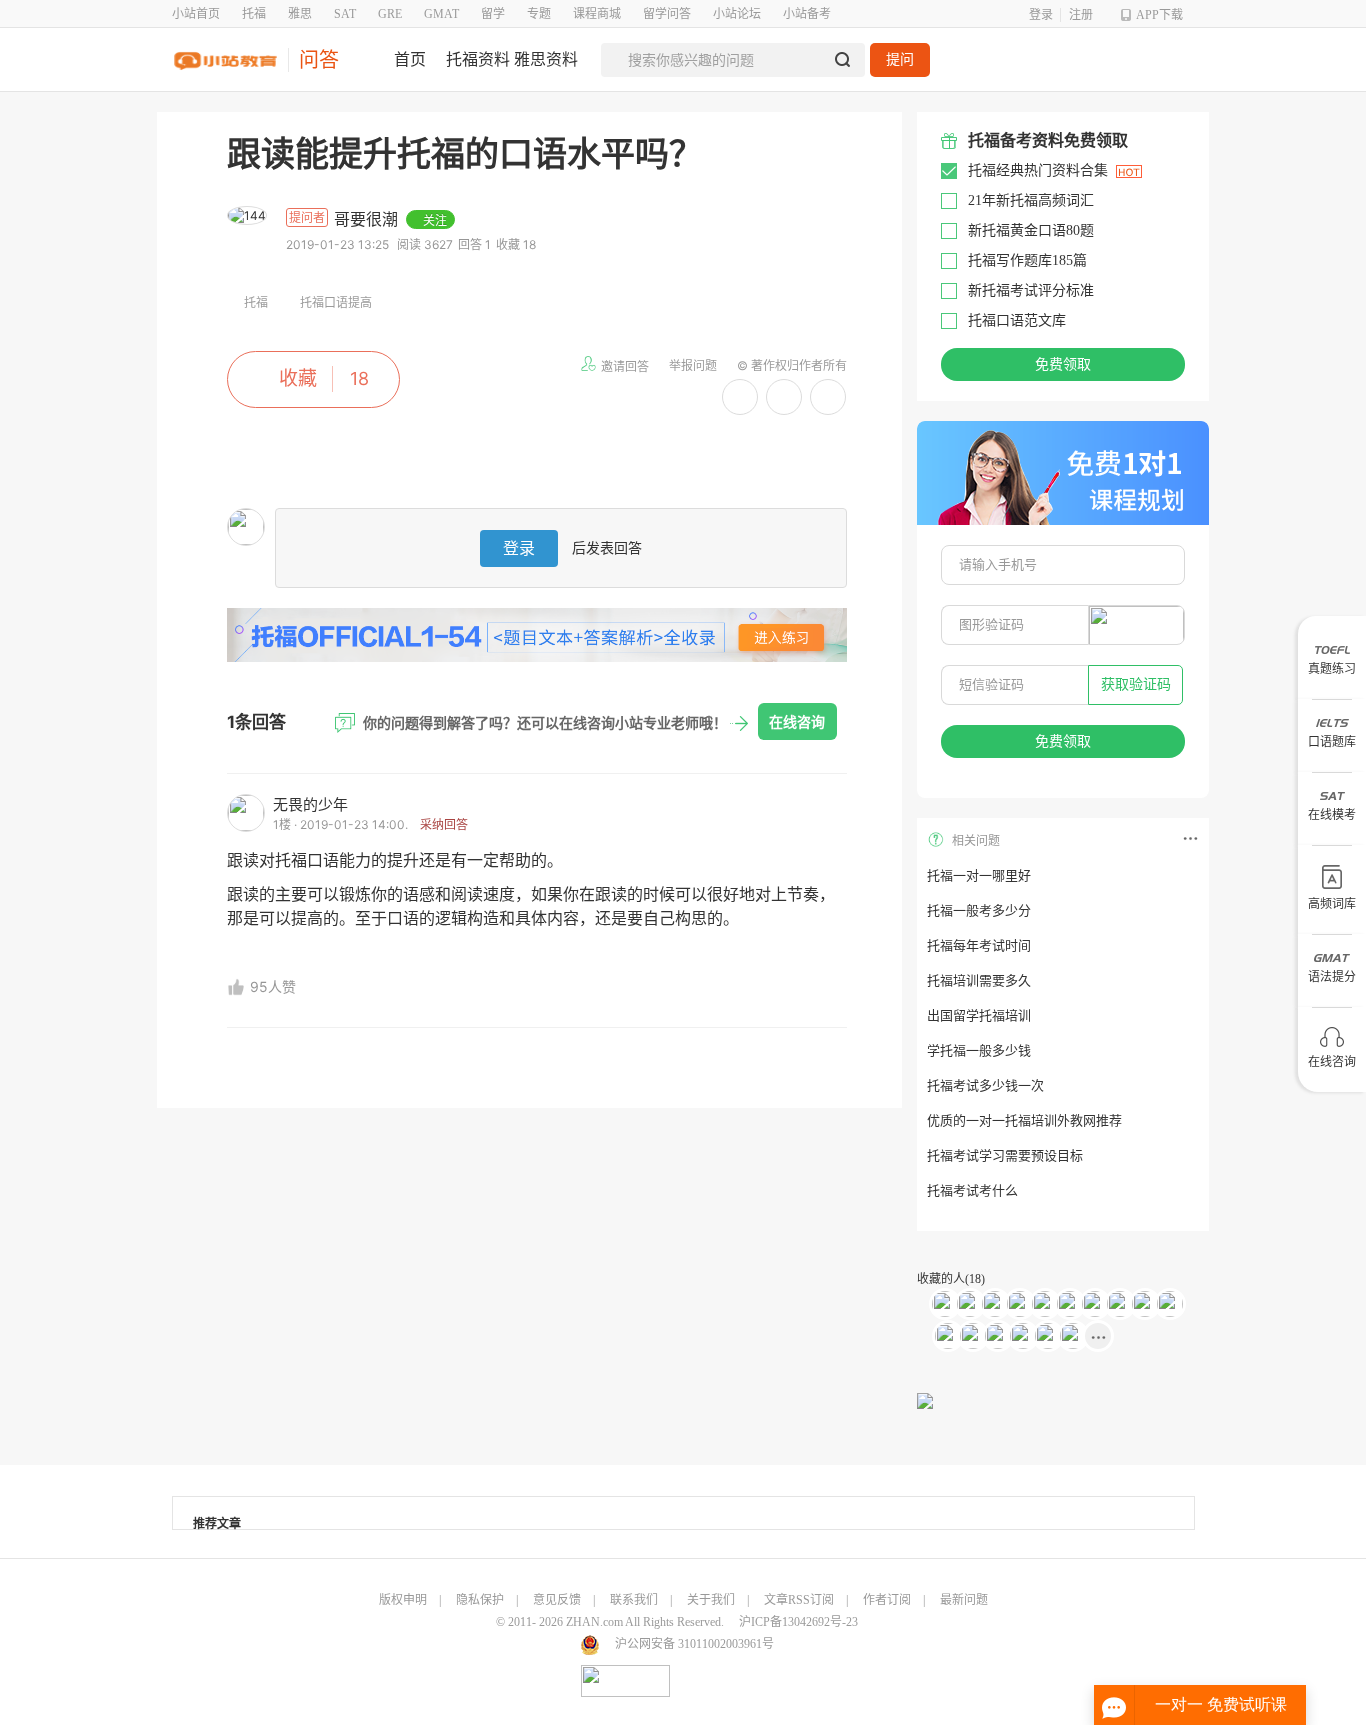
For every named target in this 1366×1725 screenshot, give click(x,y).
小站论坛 (737, 14)
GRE (390, 14)
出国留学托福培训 (979, 1015)
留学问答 (667, 14)
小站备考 (807, 14)
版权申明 (403, 1600)
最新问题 (964, 1600)
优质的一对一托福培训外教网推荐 (1024, 1120)
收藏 (298, 378)
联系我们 (634, 1600)
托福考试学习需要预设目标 (1005, 1155)
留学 (493, 14)
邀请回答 (625, 366)
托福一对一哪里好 (979, 875)
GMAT (441, 14)
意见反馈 (557, 1600)
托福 (254, 14)
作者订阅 (887, 1600)
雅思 (300, 14)
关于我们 (711, 1600)
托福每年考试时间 (979, 945)
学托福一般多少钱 (979, 1050)
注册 (1081, 15)
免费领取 (1063, 364)
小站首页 (196, 14)
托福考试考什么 (972, 1190)
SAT (345, 14)
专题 (539, 14)
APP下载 (1159, 15)
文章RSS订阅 (799, 1600)
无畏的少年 (310, 804)
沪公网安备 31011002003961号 (694, 1644)
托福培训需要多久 (979, 980)
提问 (900, 59)
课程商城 (597, 14)
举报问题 (693, 365)
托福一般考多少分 (979, 910)
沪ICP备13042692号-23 (798, 1622)
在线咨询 (797, 721)
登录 (1041, 15)
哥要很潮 (368, 219)
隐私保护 (480, 1600)
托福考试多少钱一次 (985, 1085)
